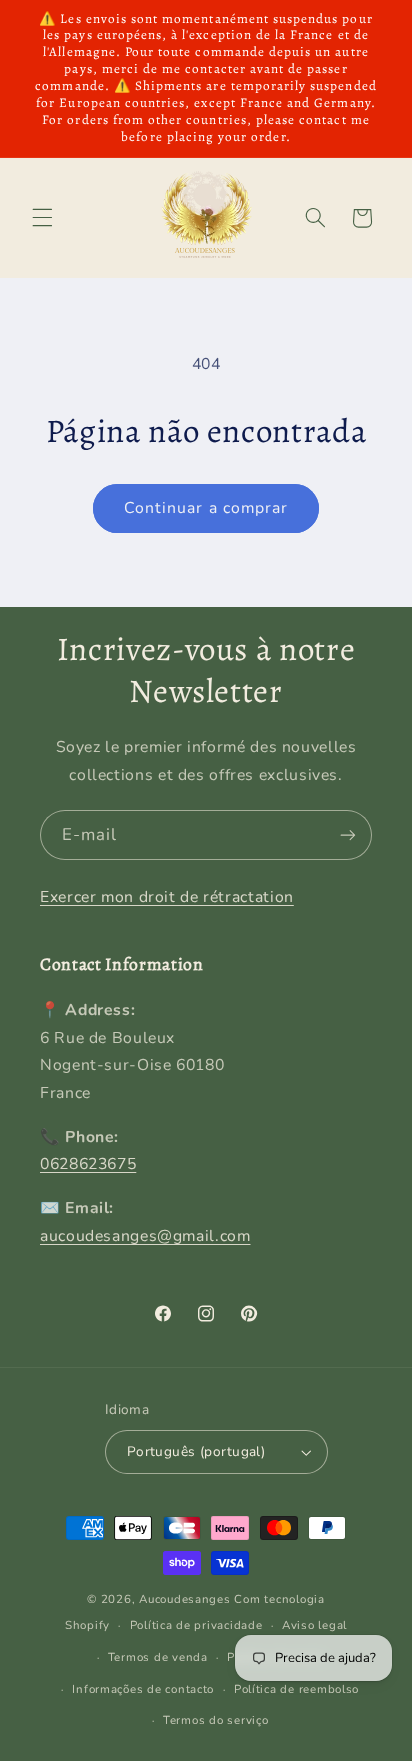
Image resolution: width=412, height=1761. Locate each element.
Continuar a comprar (206, 508)
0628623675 (88, 1164)
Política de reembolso (296, 1689)
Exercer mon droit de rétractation (167, 897)
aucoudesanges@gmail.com (145, 1236)
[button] (42, 218)
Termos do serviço (216, 1720)
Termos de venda (158, 1657)
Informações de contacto (143, 1689)
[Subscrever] (348, 834)
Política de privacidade (196, 1625)
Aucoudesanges (185, 1599)
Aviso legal (314, 1625)
